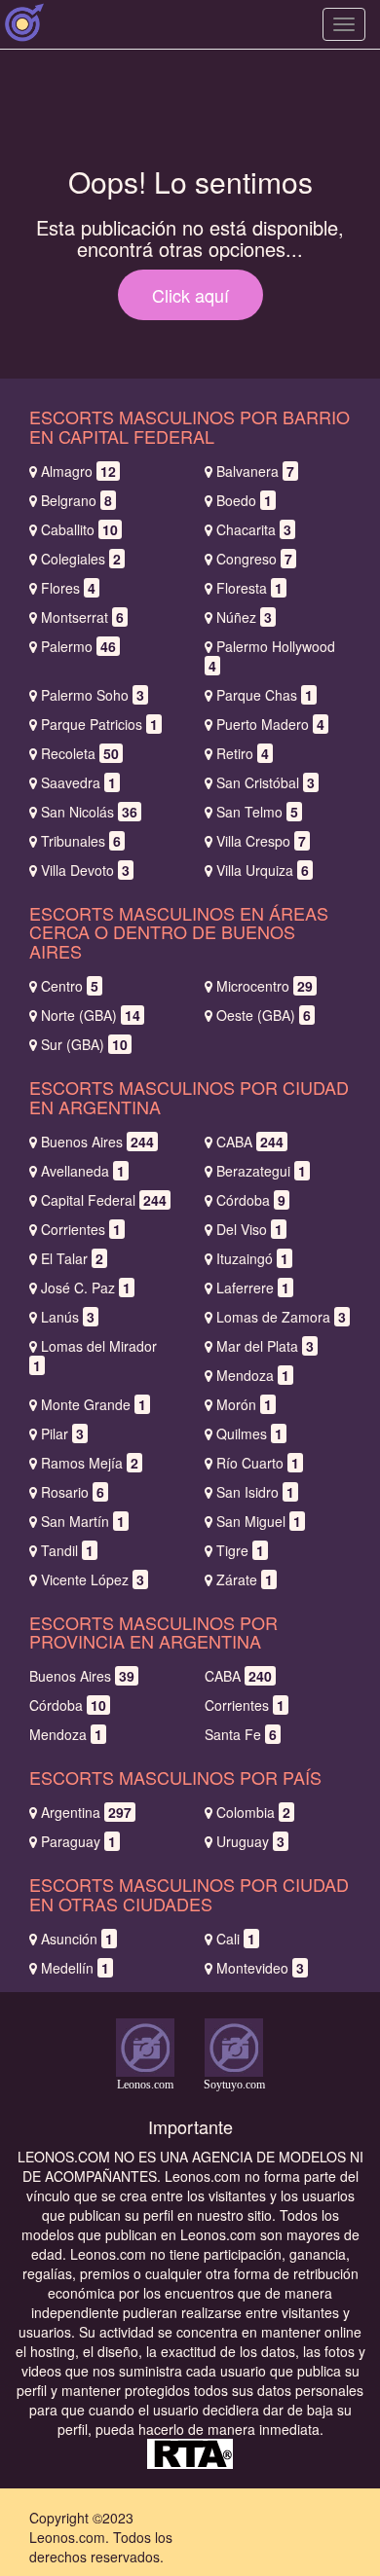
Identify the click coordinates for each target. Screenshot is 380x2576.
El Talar (72, 1258)
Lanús (68, 1317)
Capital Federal (104, 1200)
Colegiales (81, 559)
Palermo (78, 646)
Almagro (78, 471)
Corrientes (81, 1229)
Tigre (240, 1550)
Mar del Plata (265, 1346)
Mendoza (253, 1375)
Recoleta (80, 753)
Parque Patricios (99, 724)
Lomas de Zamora (281, 1317)
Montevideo (260, 1968)
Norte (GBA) (91, 1015)
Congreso (254, 559)
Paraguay (78, 1841)
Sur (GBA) (84, 1044)
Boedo (244, 500)
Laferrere (253, 1288)
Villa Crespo (261, 841)
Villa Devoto (85, 870)
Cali (236, 1939)
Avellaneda (83, 1171)
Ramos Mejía (90, 1463)
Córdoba (251, 1200)
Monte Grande (94, 1404)
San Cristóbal (266, 782)
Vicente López (93, 1579)
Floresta (249, 588)
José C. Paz (86, 1288)
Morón (244, 1404)
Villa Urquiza (263, 870)
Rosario (73, 1492)
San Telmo (257, 812)
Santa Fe (241, 1734)
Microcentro (265, 986)
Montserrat (82, 617)
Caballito (79, 529)
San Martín (83, 1521)
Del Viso (249, 1229)
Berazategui (261, 1171)
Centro (70, 986)
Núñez (244, 617)
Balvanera (255, 471)
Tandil (67, 1550)
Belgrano (76, 500)
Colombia (253, 1812)
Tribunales (81, 841)
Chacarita (254, 529)
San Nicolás (89, 812)
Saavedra (78, 782)
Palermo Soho (93, 695)
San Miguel (259, 1521)
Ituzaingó (252, 1258)
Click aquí (190, 295)
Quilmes (249, 1433)
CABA (250, 1142)
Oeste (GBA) (264, 1015)
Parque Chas (265, 695)
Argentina (86, 1812)
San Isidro (255, 1492)
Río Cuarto (258, 1463)
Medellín (75, 1968)
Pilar (62, 1433)
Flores (68, 588)
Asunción (77, 1939)
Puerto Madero (270, 724)
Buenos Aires (97, 1142)
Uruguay (250, 1841)
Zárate (245, 1579)
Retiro (243, 753)
